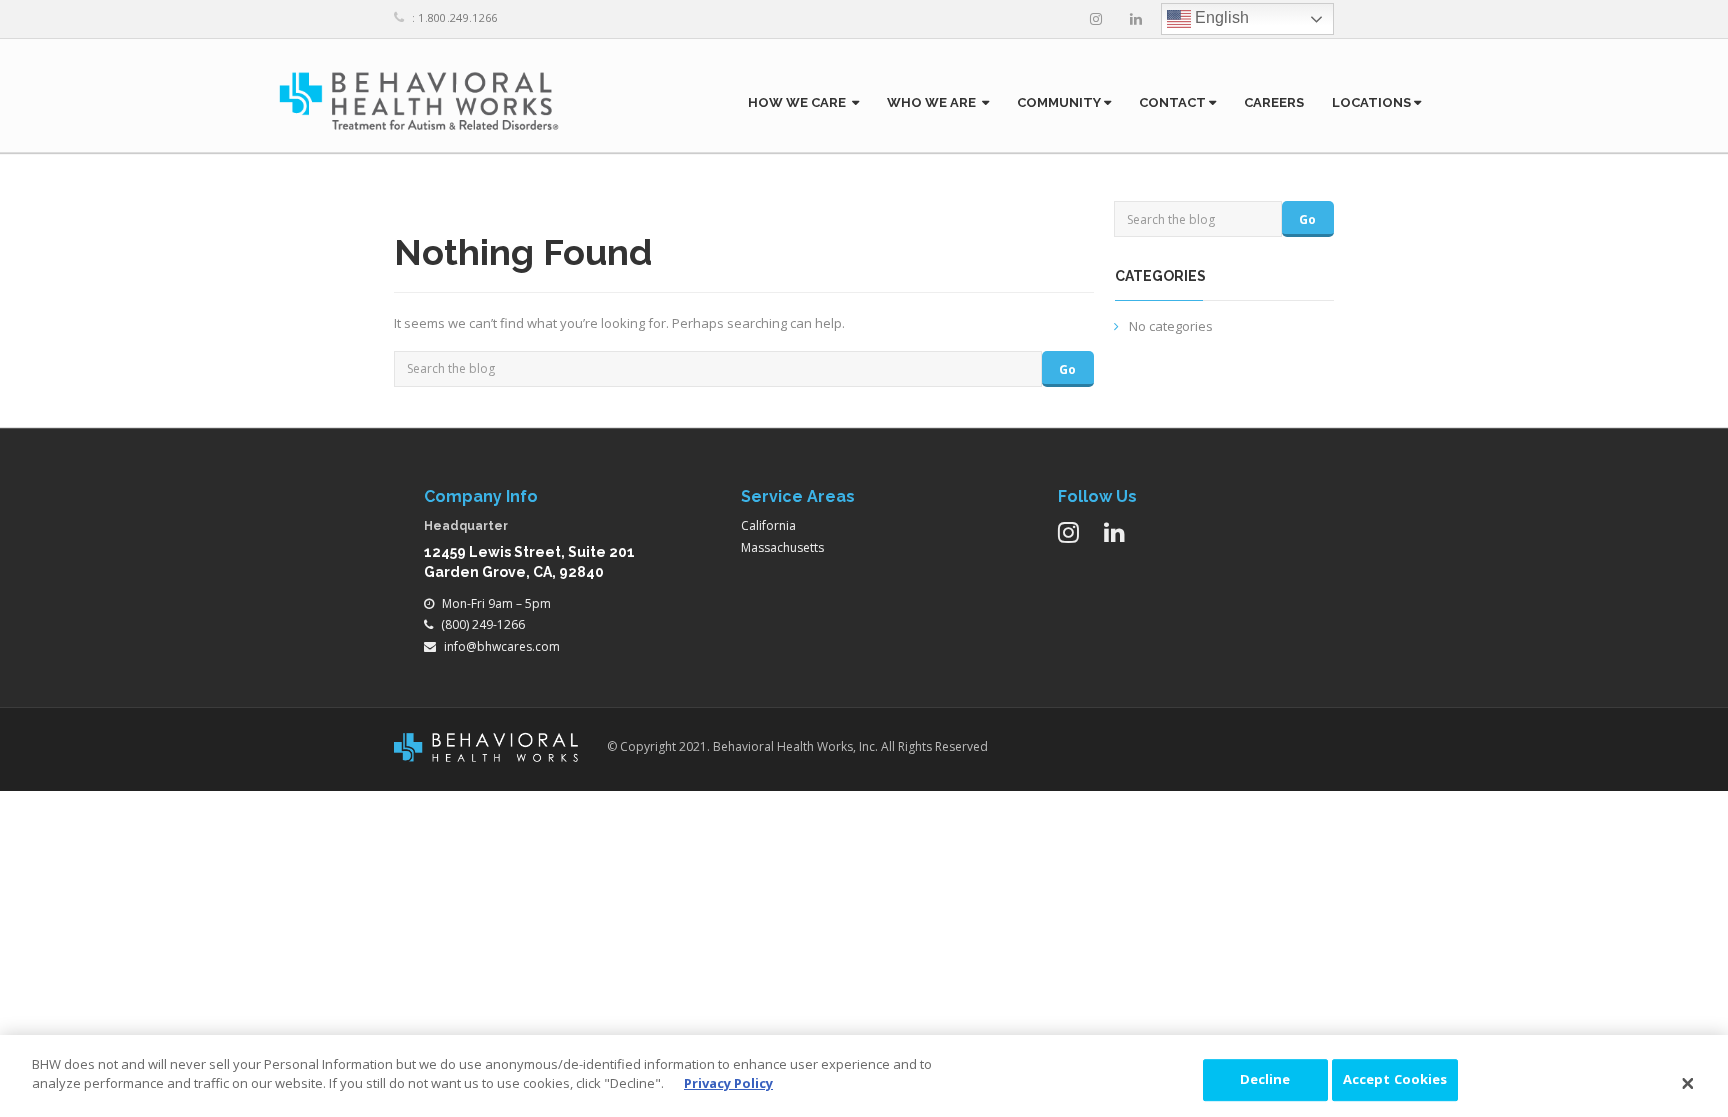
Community (1060, 102)
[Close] (1688, 1084)
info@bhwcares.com (502, 646)
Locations (1373, 102)
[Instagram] (1096, 19)
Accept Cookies (1395, 1079)
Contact (1174, 102)
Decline (1265, 1079)
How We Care (800, 102)
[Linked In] (1136, 19)
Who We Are (934, 102)
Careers (1274, 102)
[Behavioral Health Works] (419, 100)
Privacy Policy (728, 1083)
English (1220, 17)
